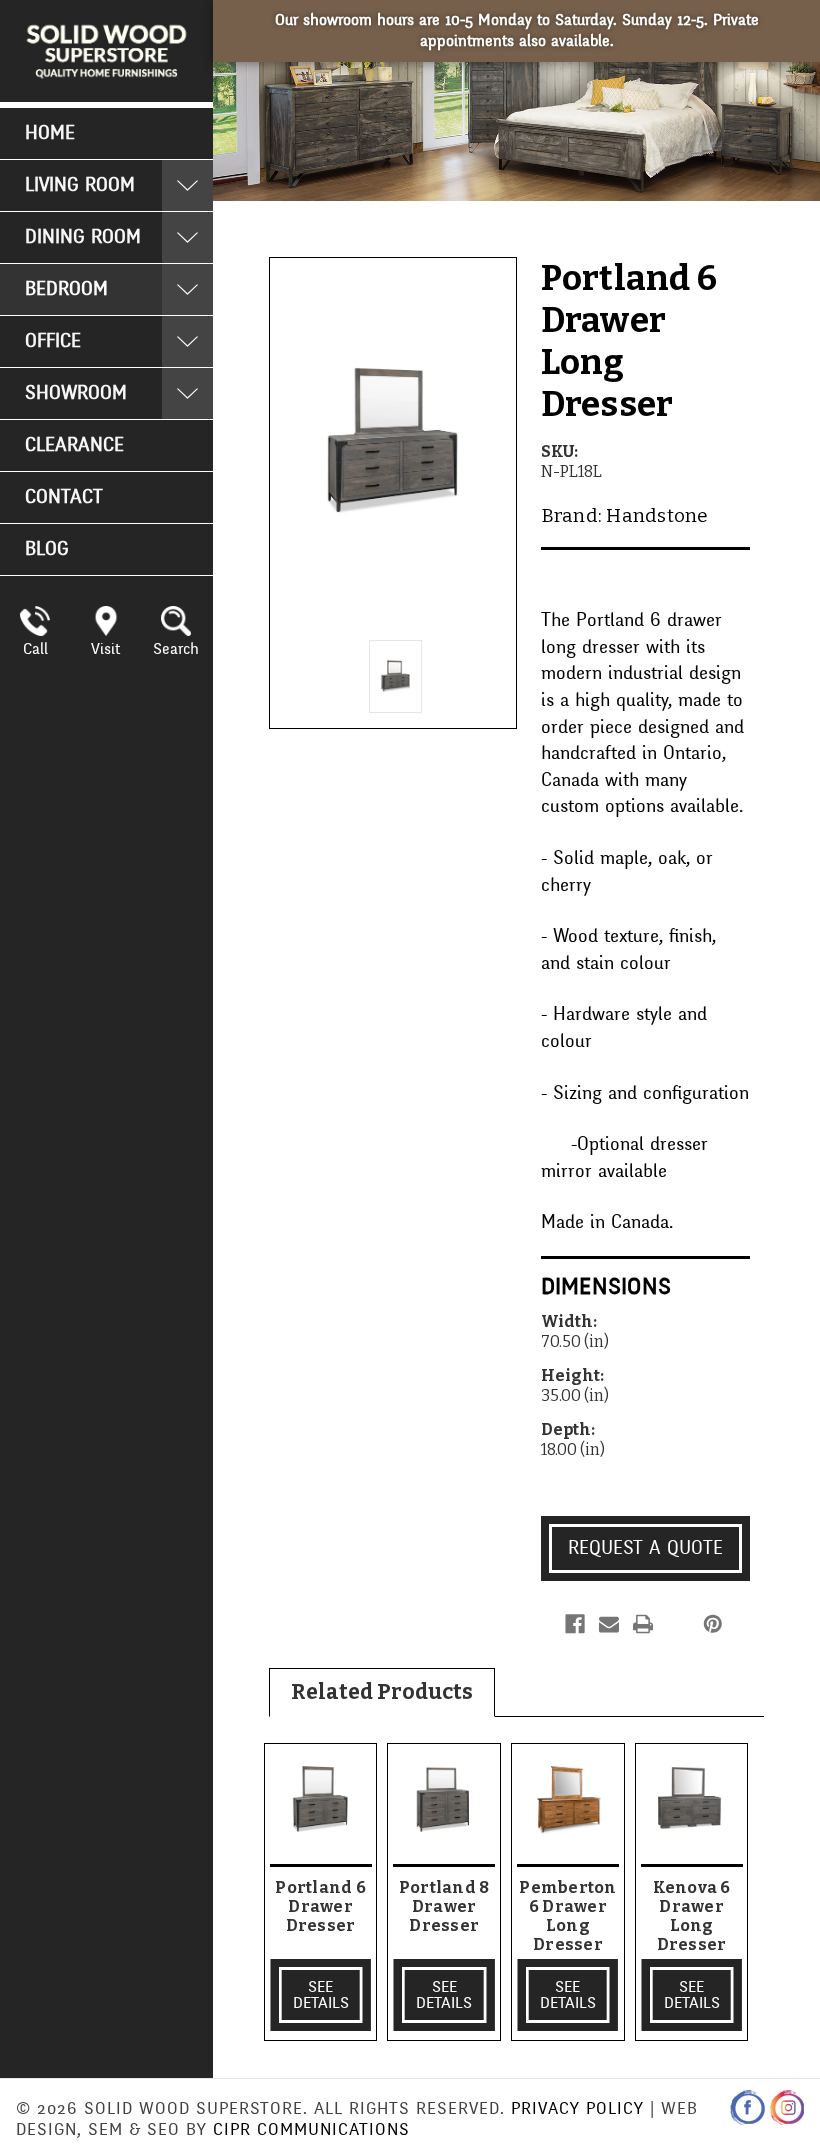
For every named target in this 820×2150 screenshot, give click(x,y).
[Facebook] (575, 1624)
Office (53, 341)
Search (176, 649)
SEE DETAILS (321, 1995)
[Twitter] (677, 1624)
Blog (47, 549)
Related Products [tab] (382, 1692)
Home (50, 133)
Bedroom (66, 289)
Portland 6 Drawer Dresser (320, 1906)
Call (35, 649)
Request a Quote (645, 1548)
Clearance (74, 445)
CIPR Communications (311, 2129)
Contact (64, 497)
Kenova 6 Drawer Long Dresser (692, 1916)
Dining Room (83, 237)
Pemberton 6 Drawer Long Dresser (567, 1916)
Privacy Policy (577, 2108)
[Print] (643, 1624)
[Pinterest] (713, 1624)
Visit (105, 649)
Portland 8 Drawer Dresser (444, 1906)
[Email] (609, 1624)
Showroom (76, 393)
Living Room (80, 185)
